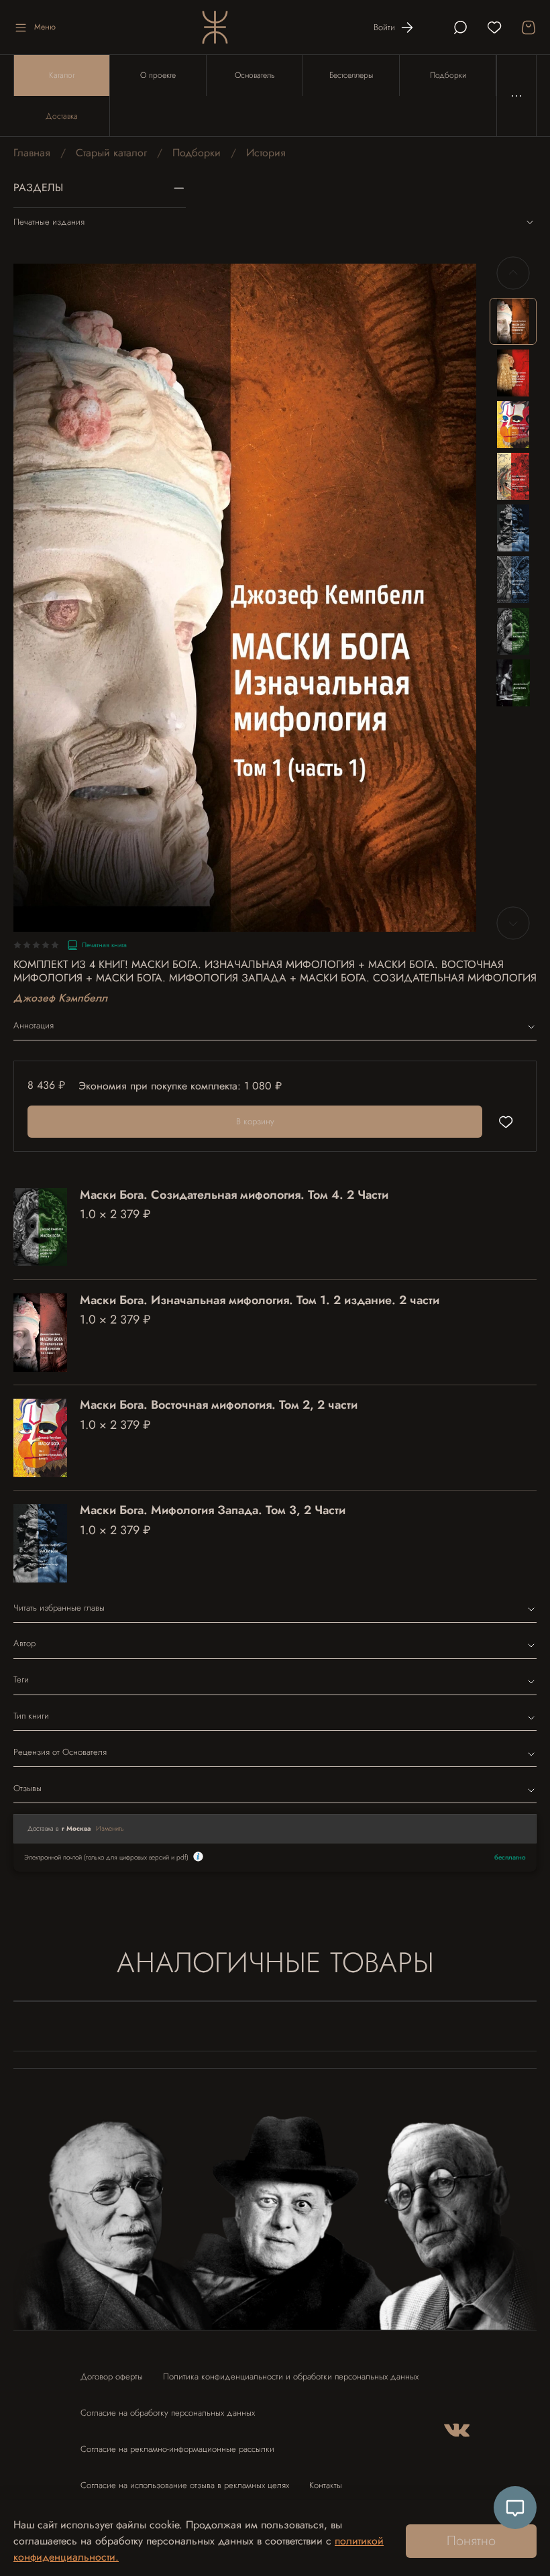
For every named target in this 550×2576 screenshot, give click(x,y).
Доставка (62, 116)
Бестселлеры (351, 75)
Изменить (110, 1828)
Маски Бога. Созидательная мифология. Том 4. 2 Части (234, 1195)
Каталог (62, 75)
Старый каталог (111, 153)
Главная (32, 153)
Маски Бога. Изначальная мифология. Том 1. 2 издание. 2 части (260, 1300)
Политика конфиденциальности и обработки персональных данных (291, 2376)
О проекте (158, 75)
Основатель (255, 75)
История (266, 153)
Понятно (471, 2541)
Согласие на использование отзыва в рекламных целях (185, 2485)
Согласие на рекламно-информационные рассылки (177, 2449)
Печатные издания (49, 222)
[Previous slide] (513, 273)
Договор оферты (112, 2376)
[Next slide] (513, 923)
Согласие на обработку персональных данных (168, 2413)
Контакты (326, 2485)
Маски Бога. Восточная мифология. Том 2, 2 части (219, 1405)
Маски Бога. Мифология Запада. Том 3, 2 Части (213, 1510)
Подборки (448, 75)
